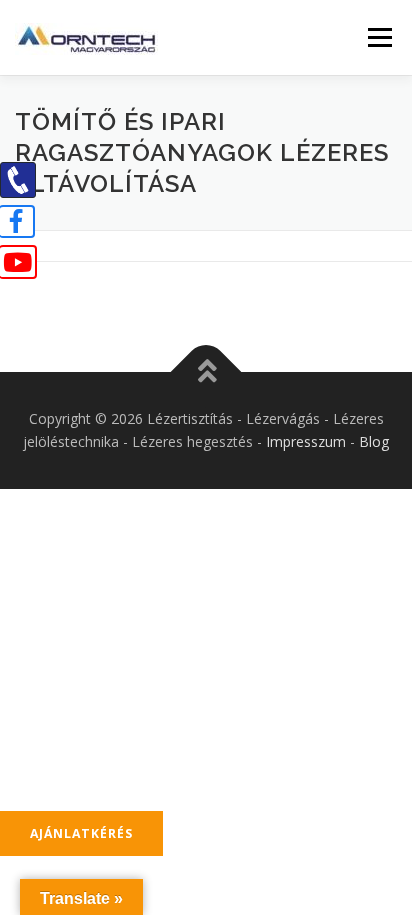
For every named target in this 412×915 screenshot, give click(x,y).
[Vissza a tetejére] (206, 371)
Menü (378, 37)
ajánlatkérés (81, 833)
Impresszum (306, 441)
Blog (374, 441)
